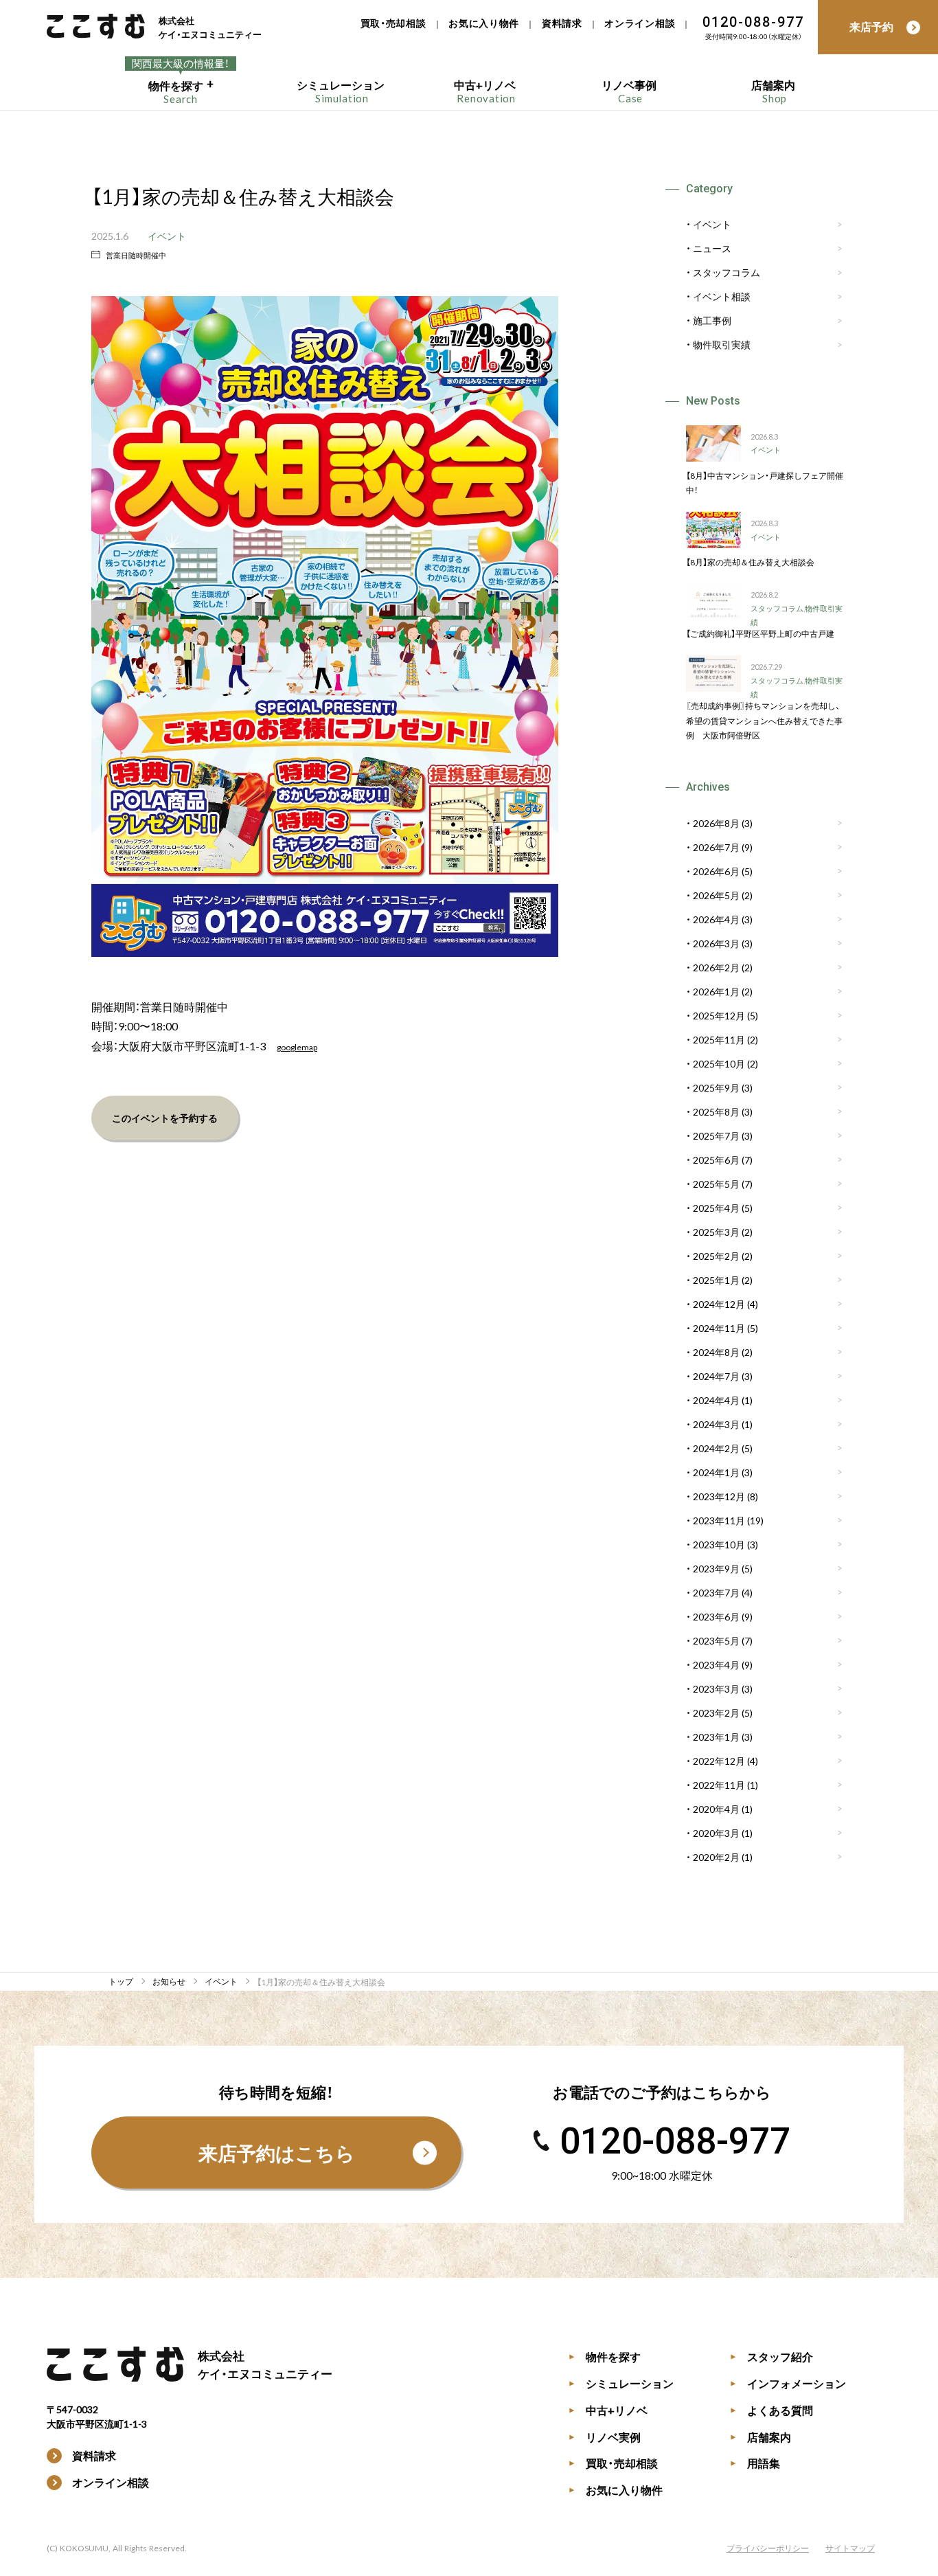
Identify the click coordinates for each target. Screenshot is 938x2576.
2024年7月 (716, 1376)
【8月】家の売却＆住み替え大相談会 (750, 562)
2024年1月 (716, 1472)
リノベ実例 (605, 2437)
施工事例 (712, 321)
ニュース (712, 249)
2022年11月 (719, 1785)
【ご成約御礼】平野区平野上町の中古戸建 (760, 633)
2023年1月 (716, 1737)
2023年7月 (716, 1592)
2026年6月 (716, 871)
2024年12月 (719, 1304)
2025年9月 (716, 1087)
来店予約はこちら (277, 2153)
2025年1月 (716, 1280)
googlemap (297, 1047)
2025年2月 (716, 1256)
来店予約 (871, 26)
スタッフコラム (727, 273)
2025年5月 (716, 1184)
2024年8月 (716, 1352)
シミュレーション (621, 2383)
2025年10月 (719, 1063)
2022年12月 (719, 1761)
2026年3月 (716, 943)
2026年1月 (716, 991)
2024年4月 (716, 1400)
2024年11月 (719, 1328)
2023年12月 (719, 1496)
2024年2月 (716, 1448)
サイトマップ (850, 2548)
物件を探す (605, 2356)
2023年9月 (716, 1568)
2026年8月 (716, 823)
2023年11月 (719, 1520)
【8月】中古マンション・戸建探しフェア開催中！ (765, 483)
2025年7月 (716, 1136)
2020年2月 (716, 1857)
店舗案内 (760, 2437)
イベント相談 (722, 297)
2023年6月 (716, 1616)
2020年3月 (716, 1833)
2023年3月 (716, 1688)
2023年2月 (716, 1713)
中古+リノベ (608, 2410)
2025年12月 (719, 1015)
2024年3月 (716, 1424)
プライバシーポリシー (768, 2548)
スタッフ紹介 (771, 2356)
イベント (167, 236)
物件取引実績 (722, 345)
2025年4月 (716, 1208)
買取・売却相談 (393, 23)
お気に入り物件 (484, 23)
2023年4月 (716, 1664)
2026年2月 (716, 967)
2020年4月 (716, 1809)
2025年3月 (716, 1232)
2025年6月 (716, 1160)
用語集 (755, 2463)
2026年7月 (716, 847)
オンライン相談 (640, 23)
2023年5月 (716, 1640)
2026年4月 (716, 919)
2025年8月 (716, 1111)
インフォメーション (788, 2383)
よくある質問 (771, 2410)
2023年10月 (719, 1544)
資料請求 (562, 23)
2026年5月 (716, 895)
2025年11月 (719, 1039)
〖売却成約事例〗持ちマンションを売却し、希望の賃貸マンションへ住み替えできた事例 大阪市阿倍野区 (764, 720)
